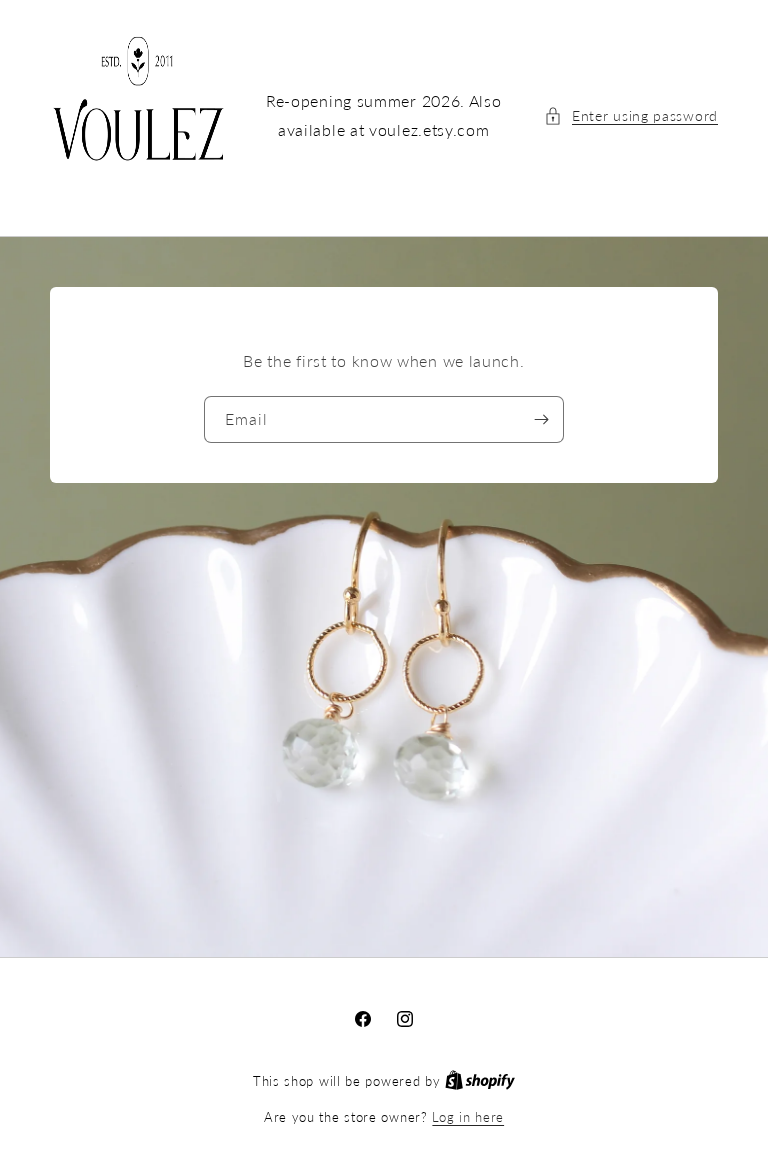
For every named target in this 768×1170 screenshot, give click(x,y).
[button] (631, 115)
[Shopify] (480, 1081)
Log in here (468, 1117)
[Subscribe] (541, 419)
